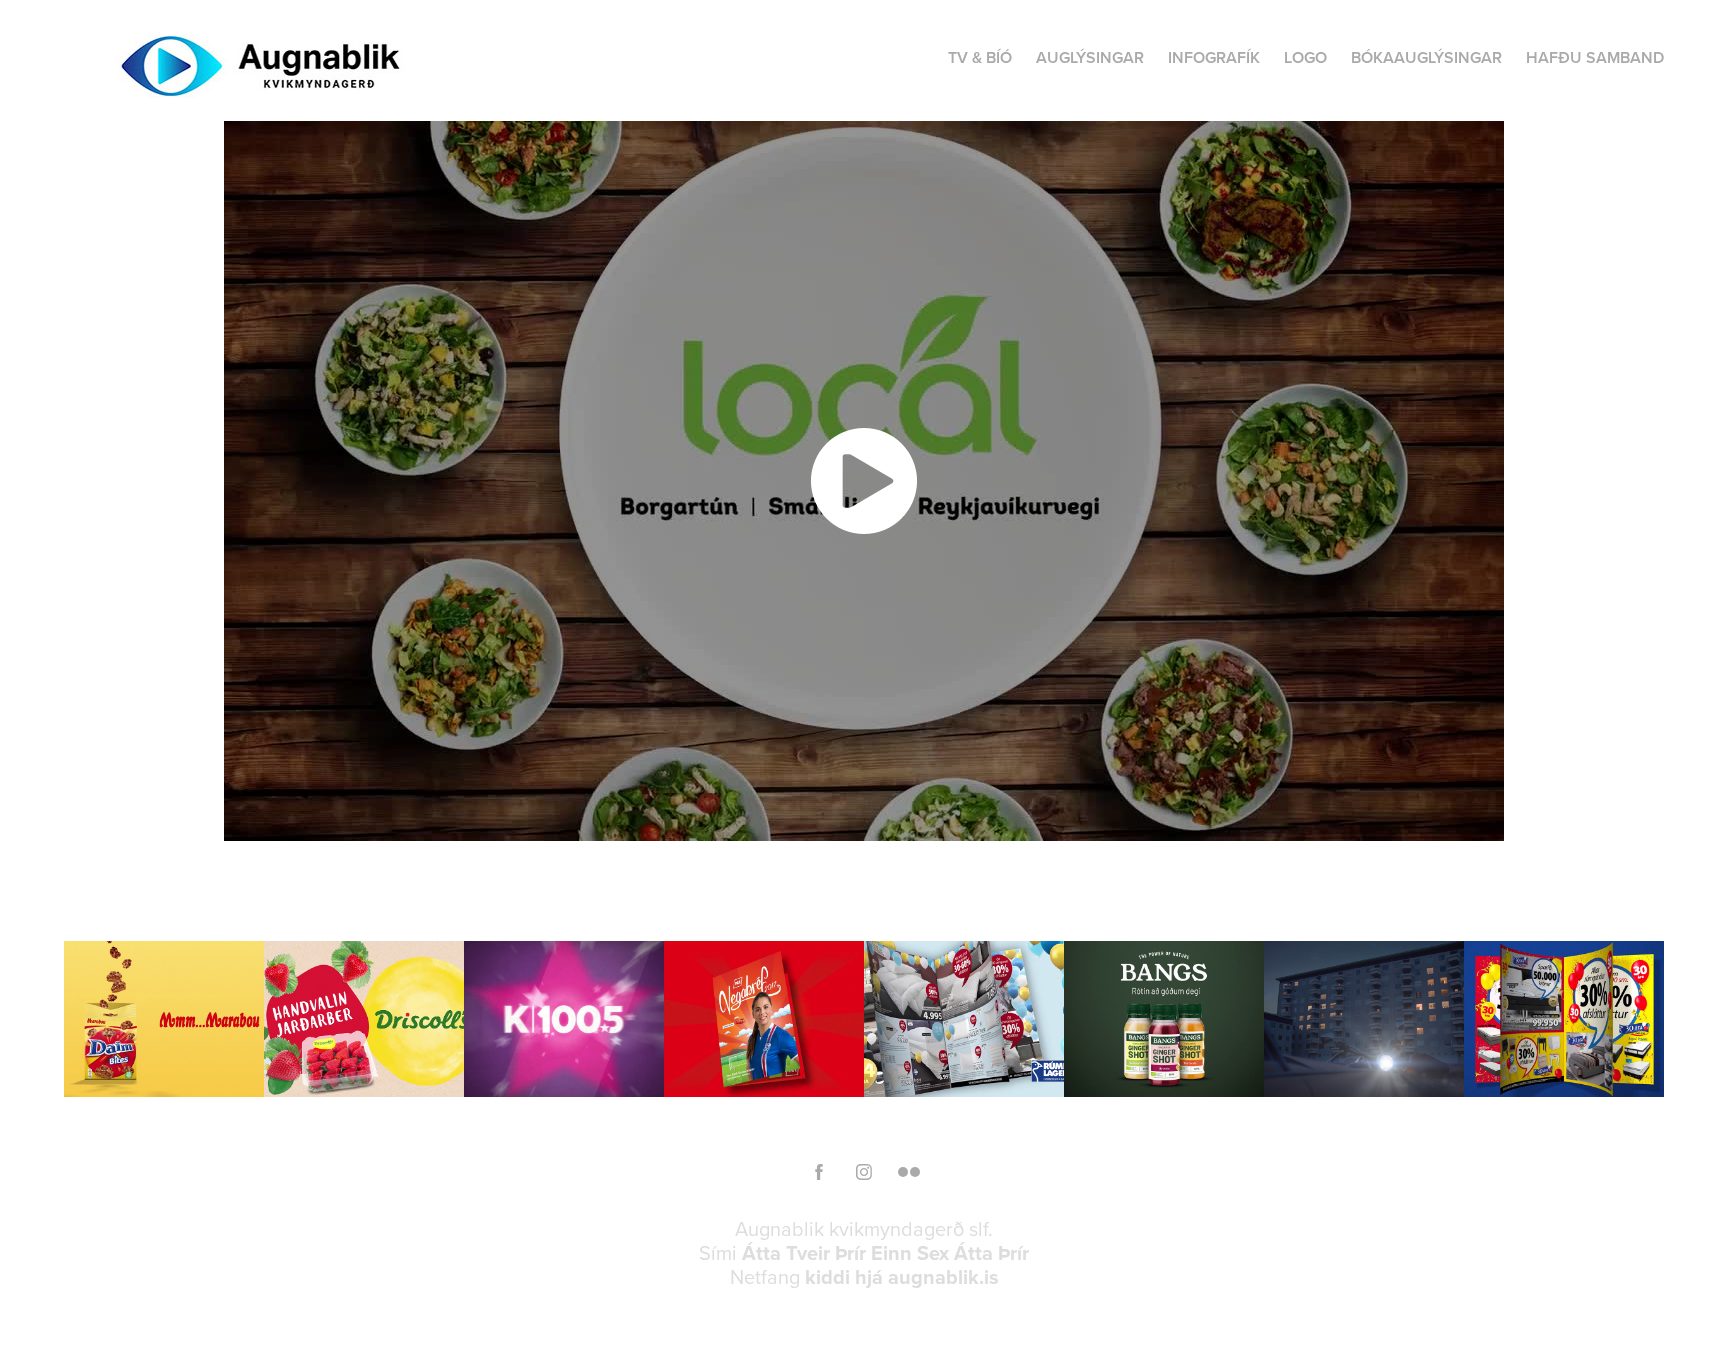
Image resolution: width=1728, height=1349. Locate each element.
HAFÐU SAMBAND (1595, 57)
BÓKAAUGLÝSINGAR (1426, 57)
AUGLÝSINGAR (1090, 57)
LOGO (1305, 57)
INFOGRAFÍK (1214, 57)
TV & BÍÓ (980, 57)
